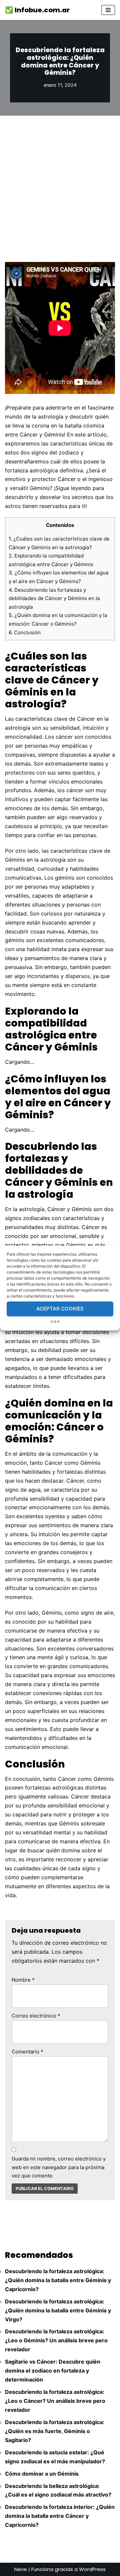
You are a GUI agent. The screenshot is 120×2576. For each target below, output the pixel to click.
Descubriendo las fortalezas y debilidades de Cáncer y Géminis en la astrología (54, 598)
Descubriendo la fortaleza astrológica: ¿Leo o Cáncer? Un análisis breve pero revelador (55, 2401)
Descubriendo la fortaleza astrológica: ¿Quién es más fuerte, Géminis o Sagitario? (55, 2431)
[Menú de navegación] (108, 10)
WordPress (92, 2569)
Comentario (27, 2052)
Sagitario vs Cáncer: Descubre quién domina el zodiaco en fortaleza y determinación (53, 2371)
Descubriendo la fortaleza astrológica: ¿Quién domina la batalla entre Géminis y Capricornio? (58, 2280)
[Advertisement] (60, 179)
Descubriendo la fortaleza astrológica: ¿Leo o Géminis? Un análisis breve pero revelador (56, 2340)
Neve (21, 2569)
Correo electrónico (36, 2016)
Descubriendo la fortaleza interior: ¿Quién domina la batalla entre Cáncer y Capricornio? (60, 2516)
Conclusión (25, 632)
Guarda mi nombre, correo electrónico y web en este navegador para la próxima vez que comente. (59, 2167)
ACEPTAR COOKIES (60, 1309)
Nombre (23, 1980)
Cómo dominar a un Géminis (42, 2474)
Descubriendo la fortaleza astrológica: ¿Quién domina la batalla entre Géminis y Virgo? (58, 2310)
